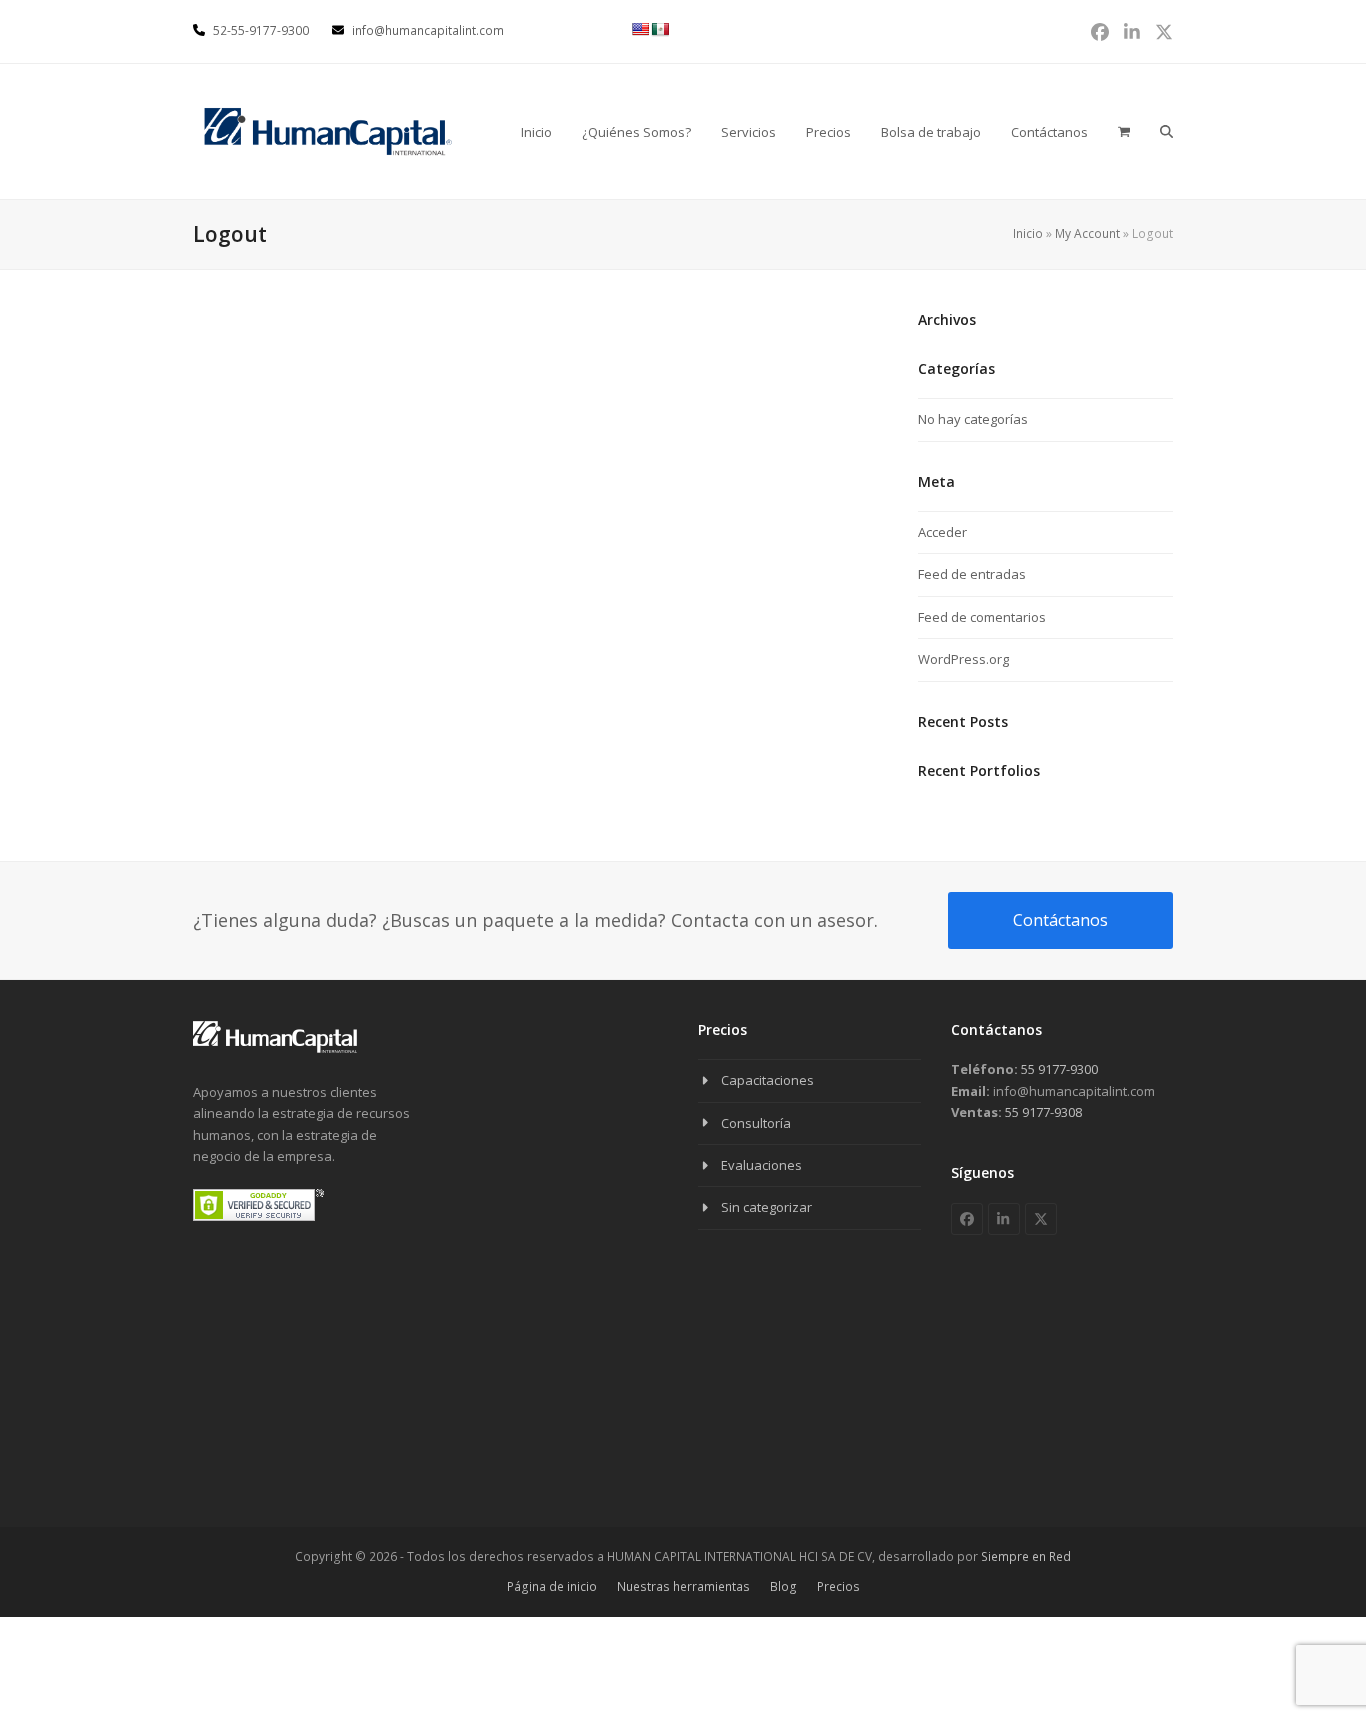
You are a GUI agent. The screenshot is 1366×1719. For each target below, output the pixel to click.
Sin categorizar (766, 1207)
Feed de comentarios (982, 617)
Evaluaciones (761, 1165)
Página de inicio (552, 1586)
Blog (783, 1586)
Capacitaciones (767, 1080)
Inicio (1028, 233)
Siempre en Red (1026, 1556)
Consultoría (756, 1123)
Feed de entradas (972, 574)
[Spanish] (660, 29)
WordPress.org (963, 659)
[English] (640, 29)
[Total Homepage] (275, 1049)
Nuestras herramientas (683, 1586)
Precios (838, 1586)
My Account (1087, 233)
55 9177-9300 (1058, 1069)
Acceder (942, 532)
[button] (1166, 131)
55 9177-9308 (1042, 1112)
